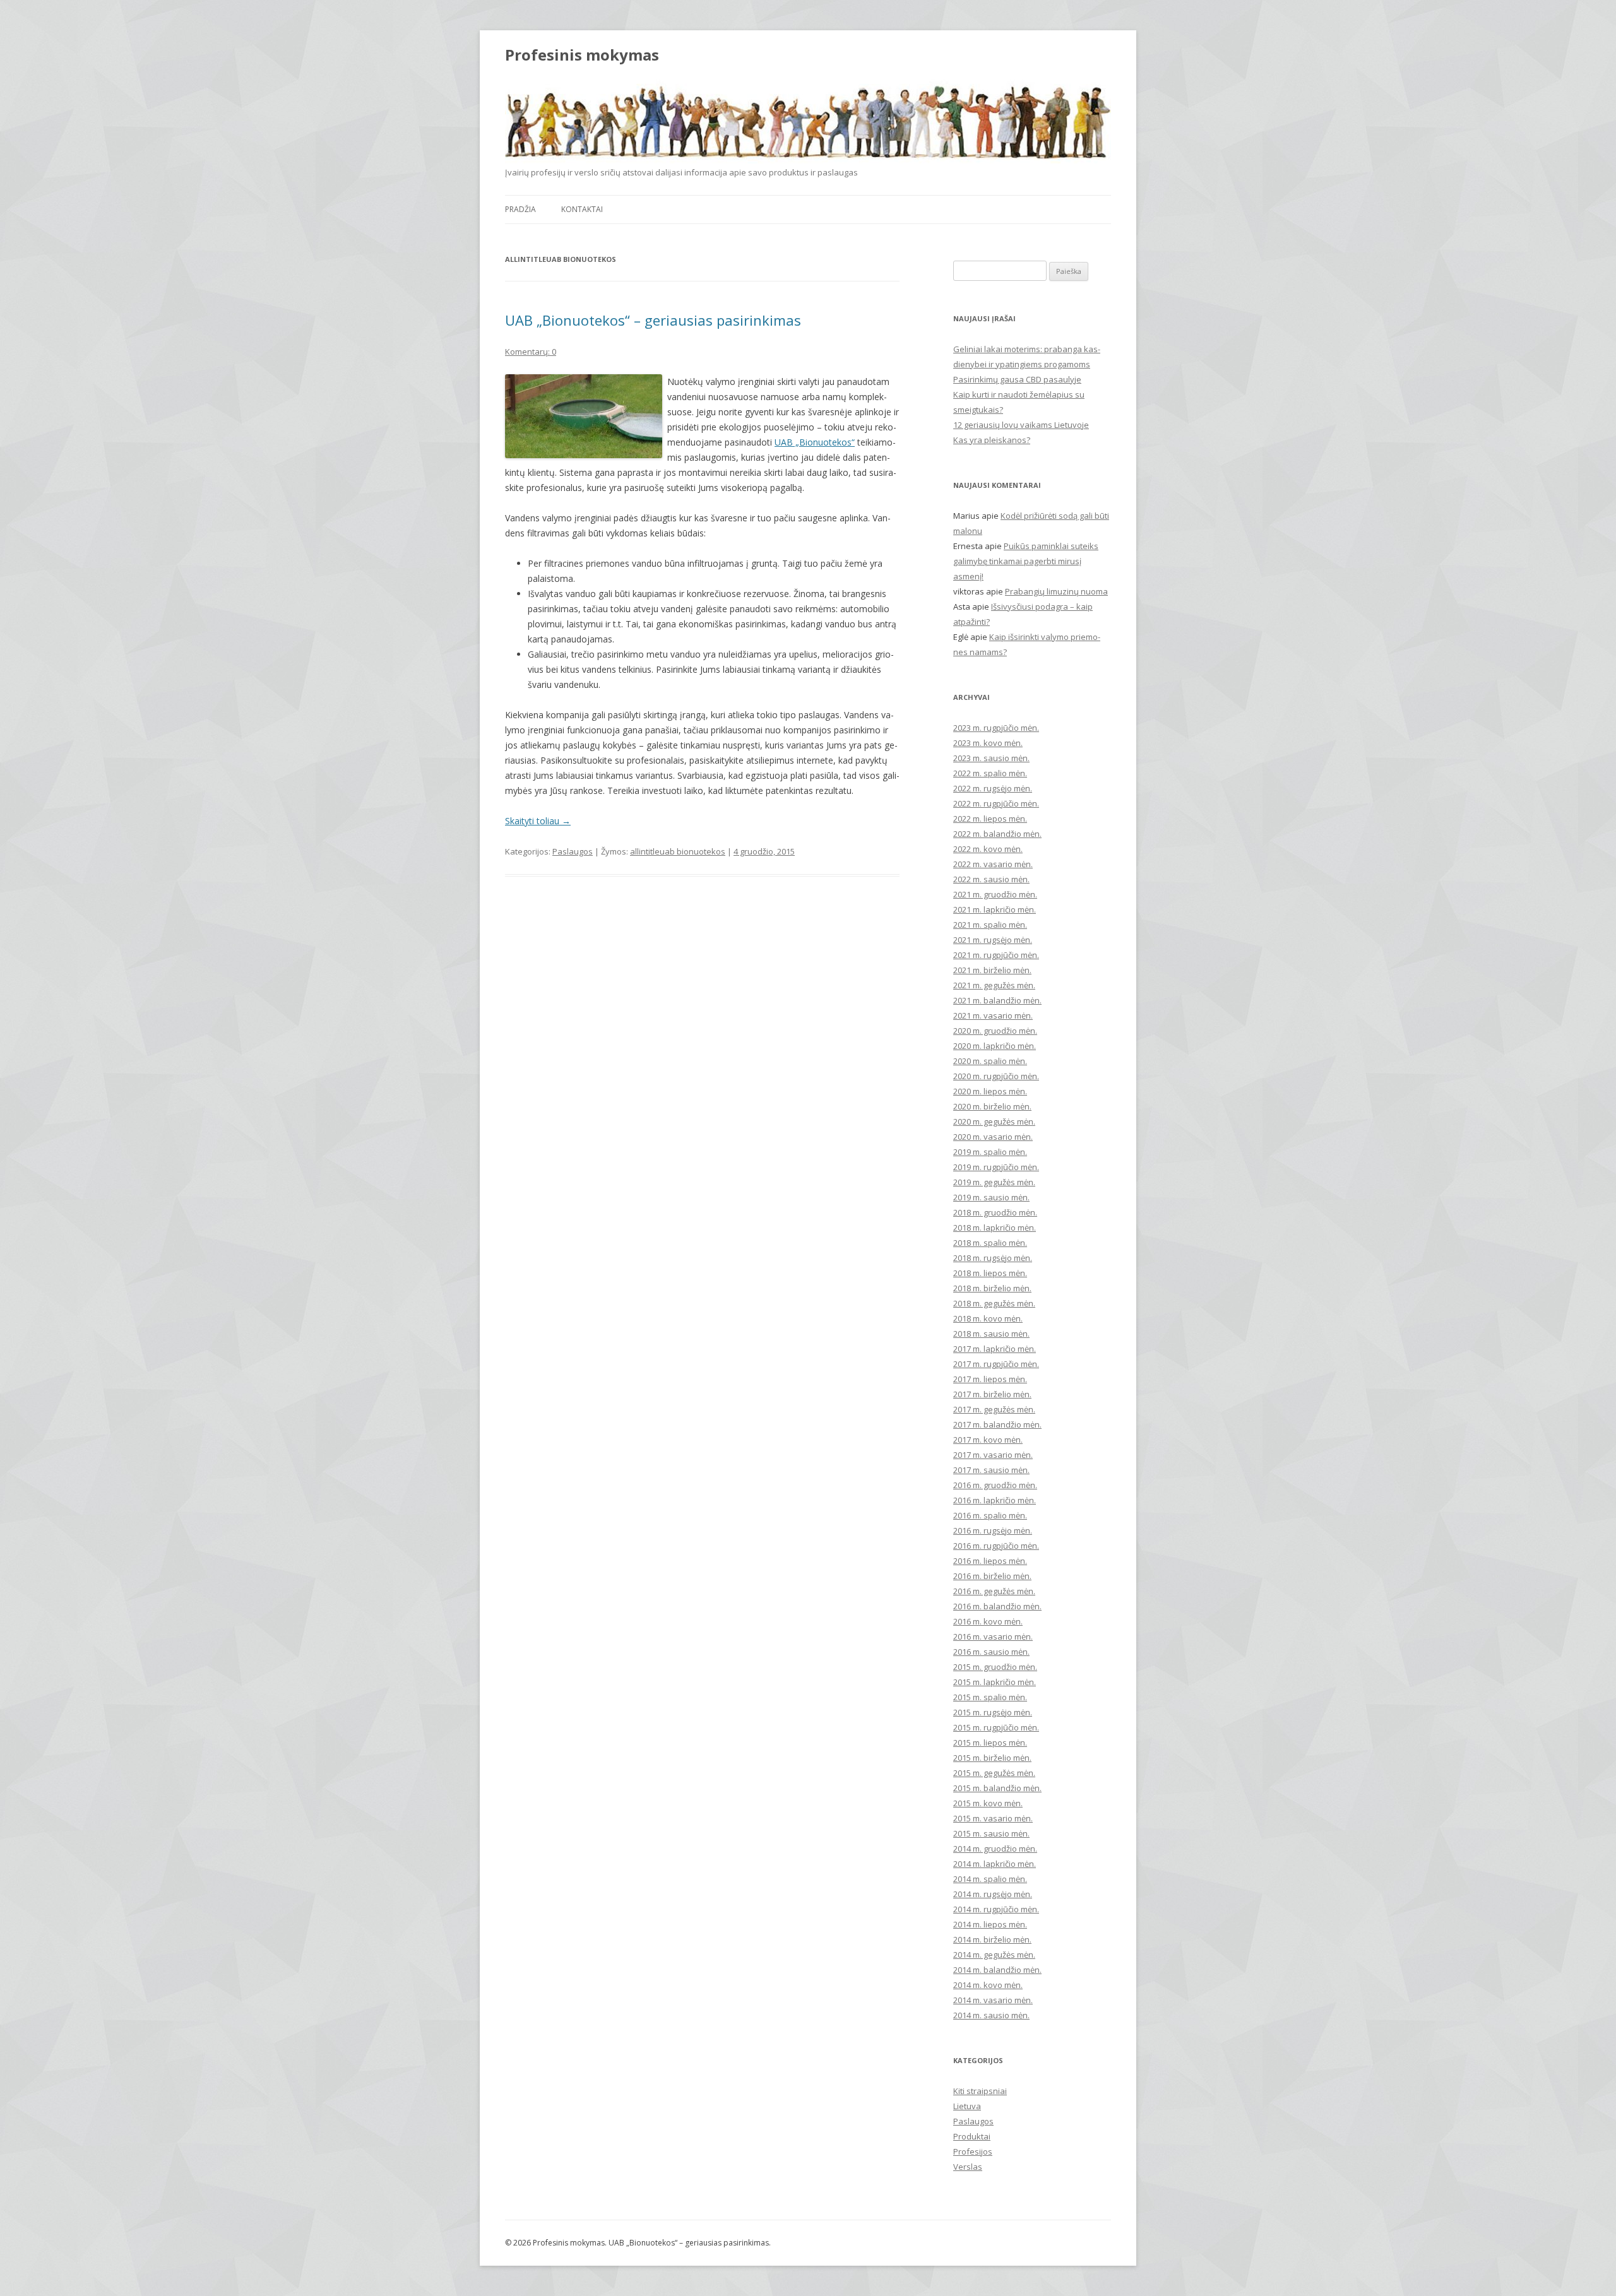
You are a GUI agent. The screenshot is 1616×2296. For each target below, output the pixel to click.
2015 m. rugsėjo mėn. (993, 1712)
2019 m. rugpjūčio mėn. (996, 1167)
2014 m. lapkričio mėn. (995, 1864)
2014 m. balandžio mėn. (997, 1970)
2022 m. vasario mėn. (993, 864)
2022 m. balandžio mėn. (997, 834)
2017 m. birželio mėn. (992, 1394)
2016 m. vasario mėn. (993, 1636)
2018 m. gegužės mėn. (994, 1303)
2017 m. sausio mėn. (991, 1470)
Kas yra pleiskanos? (992, 440)
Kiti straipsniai (980, 2091)
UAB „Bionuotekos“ (815, 442)
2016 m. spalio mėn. (990, 1515)
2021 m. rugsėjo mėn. (993, 940)
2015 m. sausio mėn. (991, 1833)
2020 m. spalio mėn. (990, 1061)
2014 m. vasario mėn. (993, 2000)
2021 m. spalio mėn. (990, 925)
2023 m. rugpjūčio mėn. (996, 728)
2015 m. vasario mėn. (993, 1818)
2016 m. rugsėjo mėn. (993, 1530)
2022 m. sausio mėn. (991, 879)
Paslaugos (573, 851)
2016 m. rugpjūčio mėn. (996, 1546)
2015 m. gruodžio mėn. (995, 1667)
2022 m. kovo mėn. (988, 849)
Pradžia (520, 209)
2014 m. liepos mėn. (990, 1924)
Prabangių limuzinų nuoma (1056, 591)
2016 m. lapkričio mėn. (995, 1500)
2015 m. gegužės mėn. (994, 1773)
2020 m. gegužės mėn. (994, 1121)
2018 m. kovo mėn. (988, 1318)
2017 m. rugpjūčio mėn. (996, 1364)
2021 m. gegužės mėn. (994, 985)
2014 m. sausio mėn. (991, 2015)
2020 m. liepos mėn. (990, 1091)
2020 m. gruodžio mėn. (995, 1031)
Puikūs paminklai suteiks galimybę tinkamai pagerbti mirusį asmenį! (1026, 561)
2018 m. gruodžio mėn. (995, 1212)
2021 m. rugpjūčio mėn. (996, 955)
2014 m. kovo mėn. (988, 1985)
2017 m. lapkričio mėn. (995, 1349)
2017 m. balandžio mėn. (997, 1424)
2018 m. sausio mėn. (991, 1334)
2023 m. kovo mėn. (988, 743)
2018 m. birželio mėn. (992, 1288)
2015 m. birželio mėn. (992, 1758)
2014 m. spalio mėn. (990, 1879)
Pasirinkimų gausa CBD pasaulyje (1017, 379)
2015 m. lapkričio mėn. (995, 1682)
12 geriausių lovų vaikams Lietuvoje (1021, 425)
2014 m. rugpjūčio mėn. (996, 1909)
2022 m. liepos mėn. (990, 819)
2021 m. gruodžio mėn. (995, 894)
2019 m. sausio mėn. (991, 1197)
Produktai (972, 2136)
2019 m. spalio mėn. (990, 1152)
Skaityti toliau (538, 821)
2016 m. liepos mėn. (990, 1561)
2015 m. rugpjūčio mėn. (996, 1727)
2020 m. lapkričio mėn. (995, 1046)
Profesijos (973, 2151)
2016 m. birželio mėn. (992, 1576)
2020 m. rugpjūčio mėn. (996, 1076)
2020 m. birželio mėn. (992, 1106)
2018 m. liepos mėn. (990, 1273)
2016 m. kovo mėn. (988, 1621)
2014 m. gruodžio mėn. (995, 1849)
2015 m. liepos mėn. (990, 1743)
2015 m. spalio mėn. (990, 1697)
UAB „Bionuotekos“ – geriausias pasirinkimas (653, 320)
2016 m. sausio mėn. (991, 1652)
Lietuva (967, 2106)
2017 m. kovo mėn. (988, 1440)
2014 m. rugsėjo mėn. (993, 1894)
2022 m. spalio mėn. (990, 773)
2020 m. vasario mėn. (993, 1137)
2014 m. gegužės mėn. (994, 1955)
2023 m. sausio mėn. (991, 758)
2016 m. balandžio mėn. (997, 1606)
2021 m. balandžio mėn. (997, 1000)
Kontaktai (582, 209)
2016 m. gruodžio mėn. (995, 1485)
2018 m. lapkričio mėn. (995, 1228)
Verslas (968, 2167)
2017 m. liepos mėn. (990, 1379)
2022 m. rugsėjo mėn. (993, 788)
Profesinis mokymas (582, 55)
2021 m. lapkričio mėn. (995, 909)
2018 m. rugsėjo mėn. (993, 1258)
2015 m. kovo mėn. (988, 1803)
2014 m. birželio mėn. (992, 1939)
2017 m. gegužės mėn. (994, 1409)
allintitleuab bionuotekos (678, 851)
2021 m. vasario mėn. (993, 1015)
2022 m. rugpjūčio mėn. (996, 803)
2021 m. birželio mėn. (992, 970)
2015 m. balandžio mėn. (997, 1788)
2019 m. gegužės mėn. (994, 1182)
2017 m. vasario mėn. (993, 1455)
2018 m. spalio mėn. (990, 1243)
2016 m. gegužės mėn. (994, 1591)
